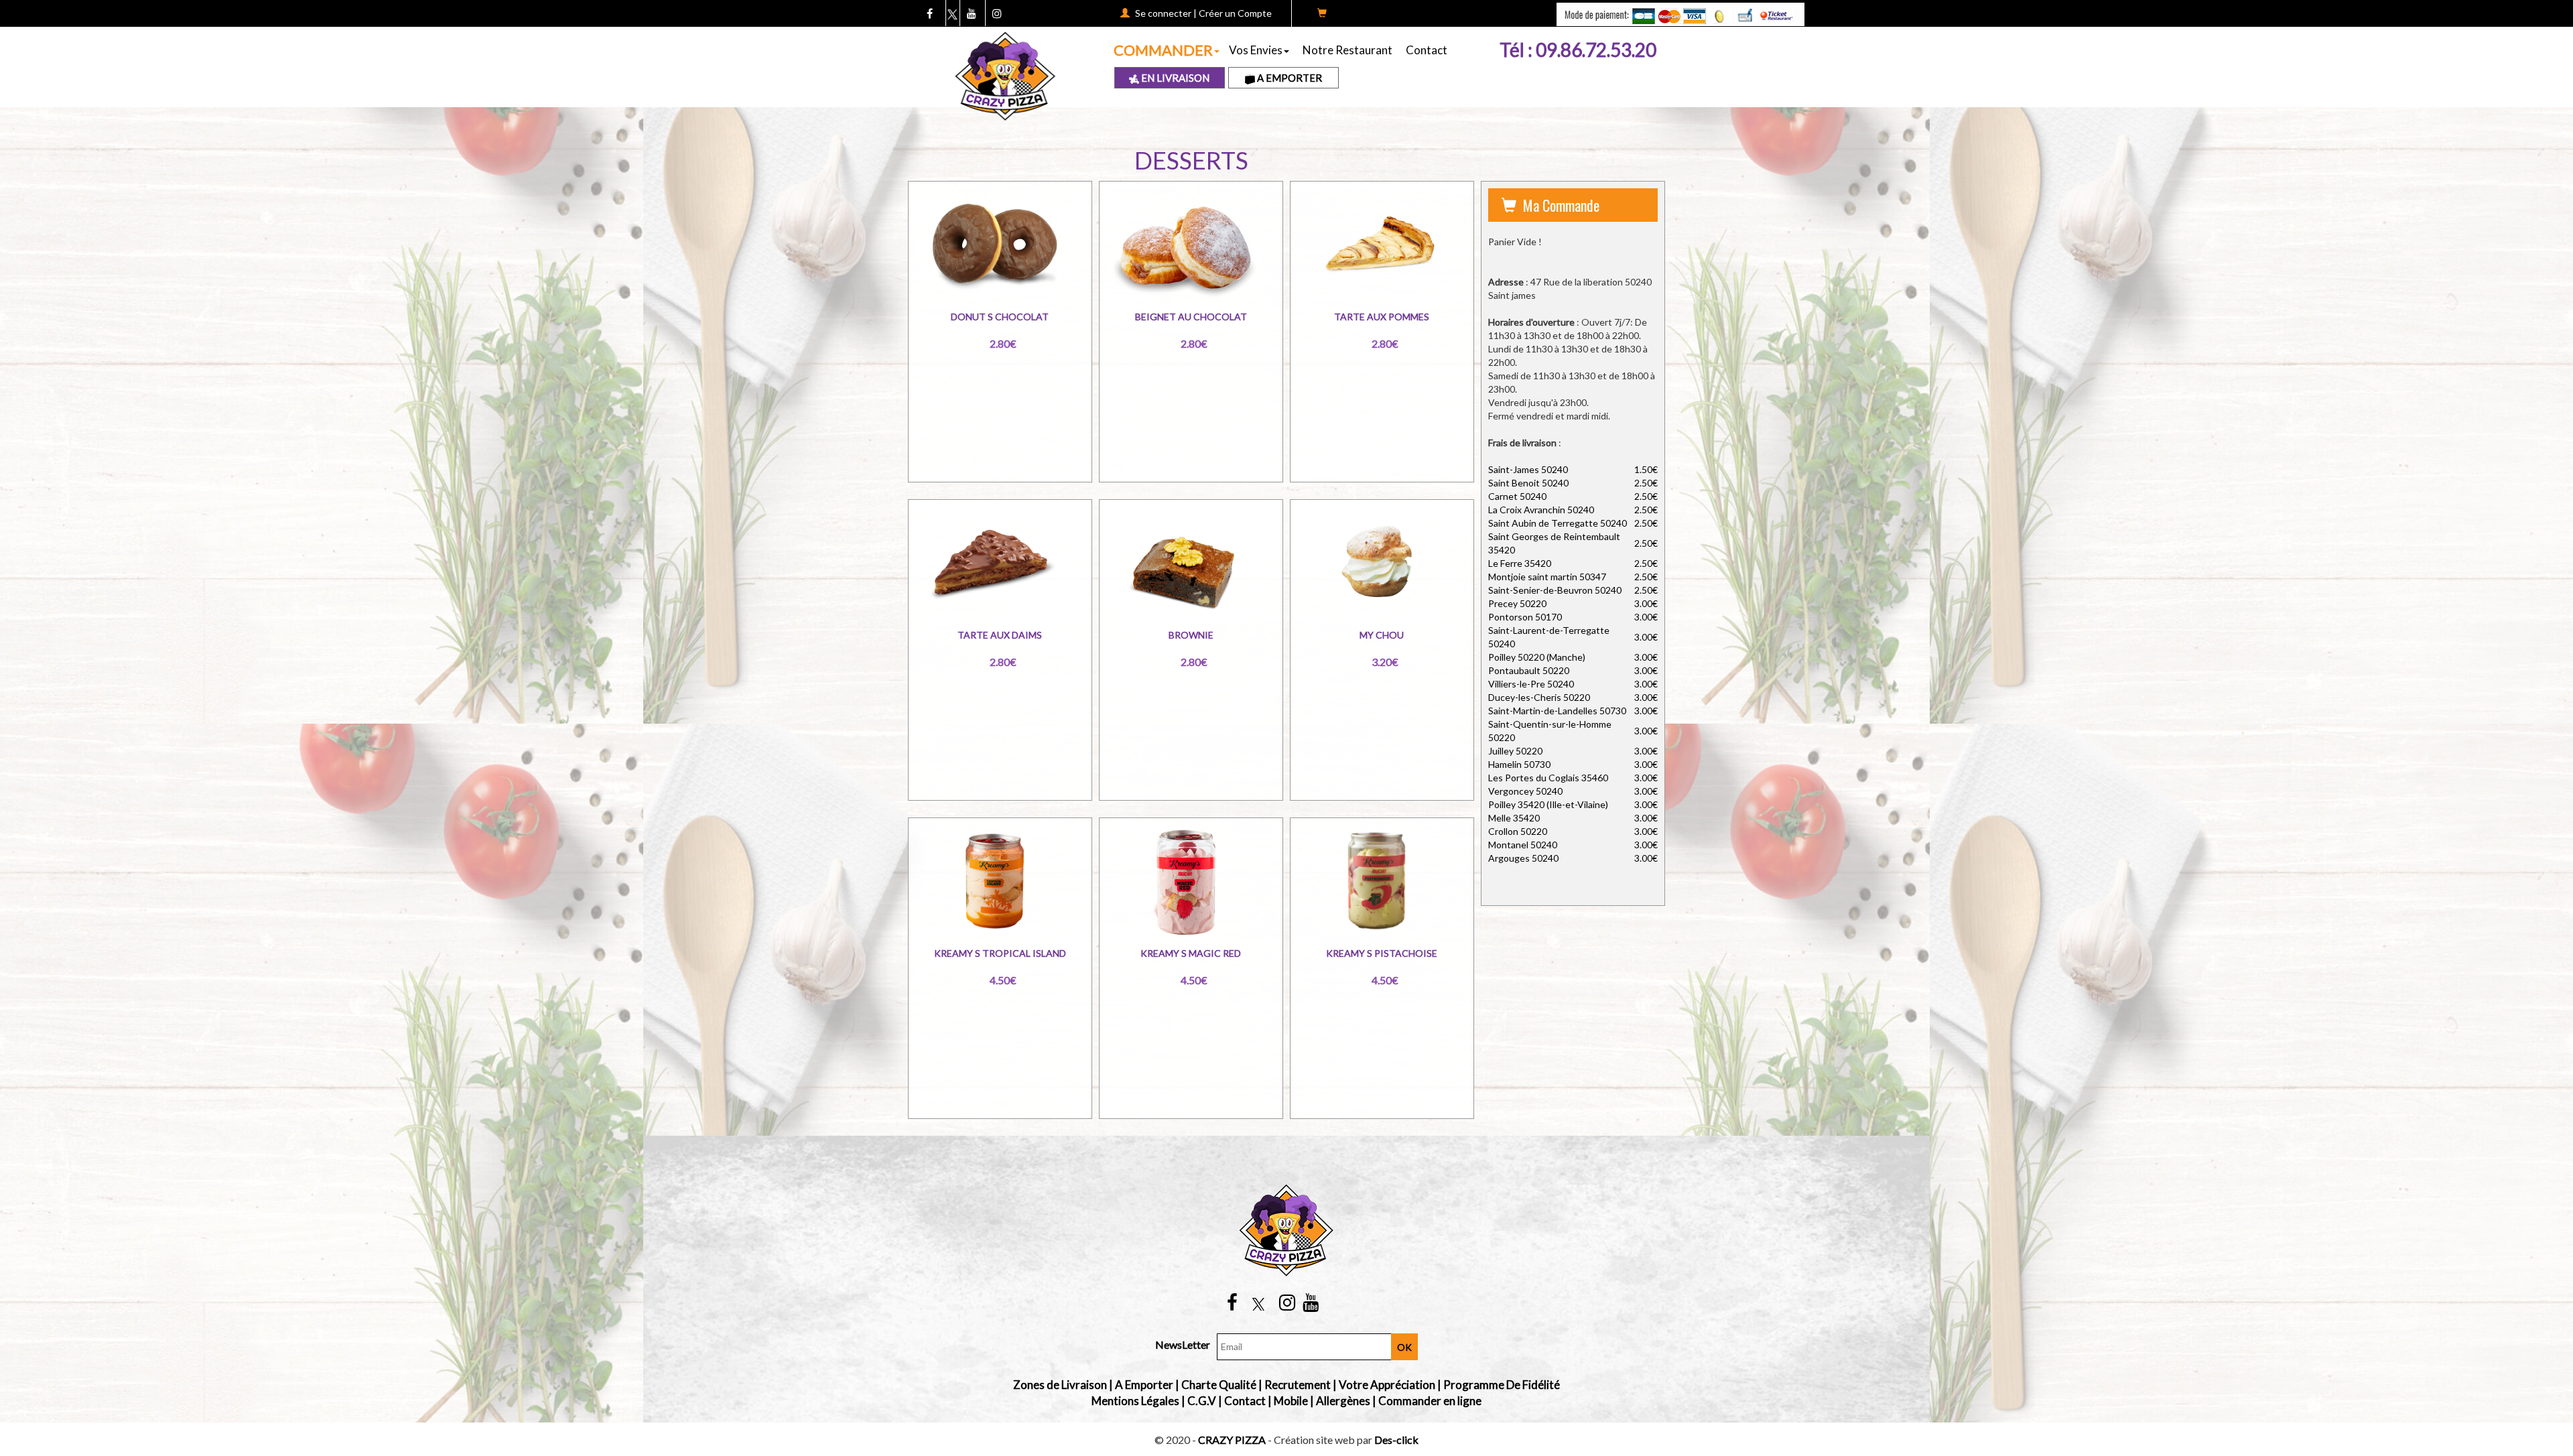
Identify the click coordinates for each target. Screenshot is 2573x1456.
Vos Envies (1256, 50)
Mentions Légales (1135, 1401)
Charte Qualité (1219, 1385)
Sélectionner (1375, 569)
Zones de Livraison (1060, 1385)
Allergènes (1343, 1401)
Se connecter (1163, 13)
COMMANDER (1163, 50)
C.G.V (1202, 1401)
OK (1404, 1347)
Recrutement (1298, 1385)
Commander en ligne (1430, 1401)
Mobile (1291, 1401)
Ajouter (983, 251)
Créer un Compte (1235, 13)
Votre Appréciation (1387, 1385)
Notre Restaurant (1347, 50)
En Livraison (1174, 78)
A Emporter (1289, 78)
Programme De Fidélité (1502, 1385)
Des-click (1396, 1440)
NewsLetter (1183, 1344)
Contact (1427, 50)
